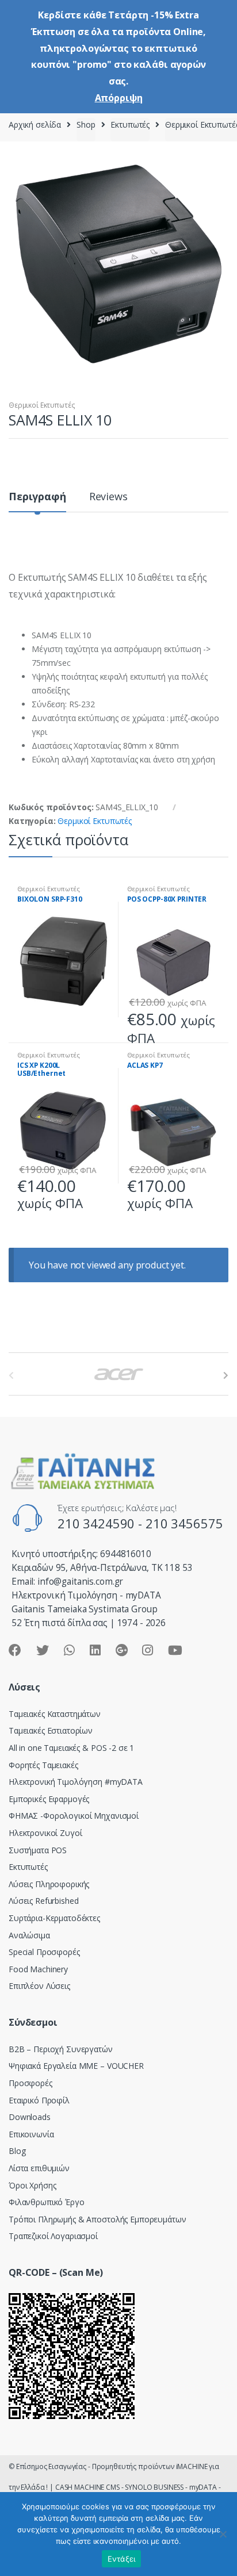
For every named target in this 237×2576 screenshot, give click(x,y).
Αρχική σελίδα (35, 124)
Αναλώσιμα (29, 1935)
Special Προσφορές (44, 1952)
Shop (86, 124)
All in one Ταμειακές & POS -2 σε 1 (71, 1748)
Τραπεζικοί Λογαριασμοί (53, 2236)
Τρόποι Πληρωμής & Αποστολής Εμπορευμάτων (97, 2219)
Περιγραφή (37, 497)
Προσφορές (30, 2083)
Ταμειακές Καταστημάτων (55, 1714)
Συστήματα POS (38, 1850)
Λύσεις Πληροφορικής (49, 1884)
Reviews (108, 497)
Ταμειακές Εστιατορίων (51, 1730)
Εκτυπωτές (130, 124)
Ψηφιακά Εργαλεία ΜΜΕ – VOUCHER (76, 2066)
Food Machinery (38, 1969)
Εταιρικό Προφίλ (39, 2100)
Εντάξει (122, 2559)
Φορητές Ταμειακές (43, 1765)
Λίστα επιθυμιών (39, 2168)
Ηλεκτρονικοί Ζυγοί (45, 1833)
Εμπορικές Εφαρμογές (49, 1799)
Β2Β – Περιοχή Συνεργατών (61, 2049)
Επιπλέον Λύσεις (39, 1986)
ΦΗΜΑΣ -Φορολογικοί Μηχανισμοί (74, 1816)
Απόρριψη (119, 98)
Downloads (30, 2117)
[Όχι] (223, 2534)
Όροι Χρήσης (32, 2185)
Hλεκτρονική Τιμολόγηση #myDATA (76, 1782)
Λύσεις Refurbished (43, 1901)
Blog (17, 2151)
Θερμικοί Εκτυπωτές (42, 405)
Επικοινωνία (31, 2134)
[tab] (37, 501)
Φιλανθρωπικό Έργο (47, 2202)
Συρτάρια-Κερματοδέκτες (54, 1918)
